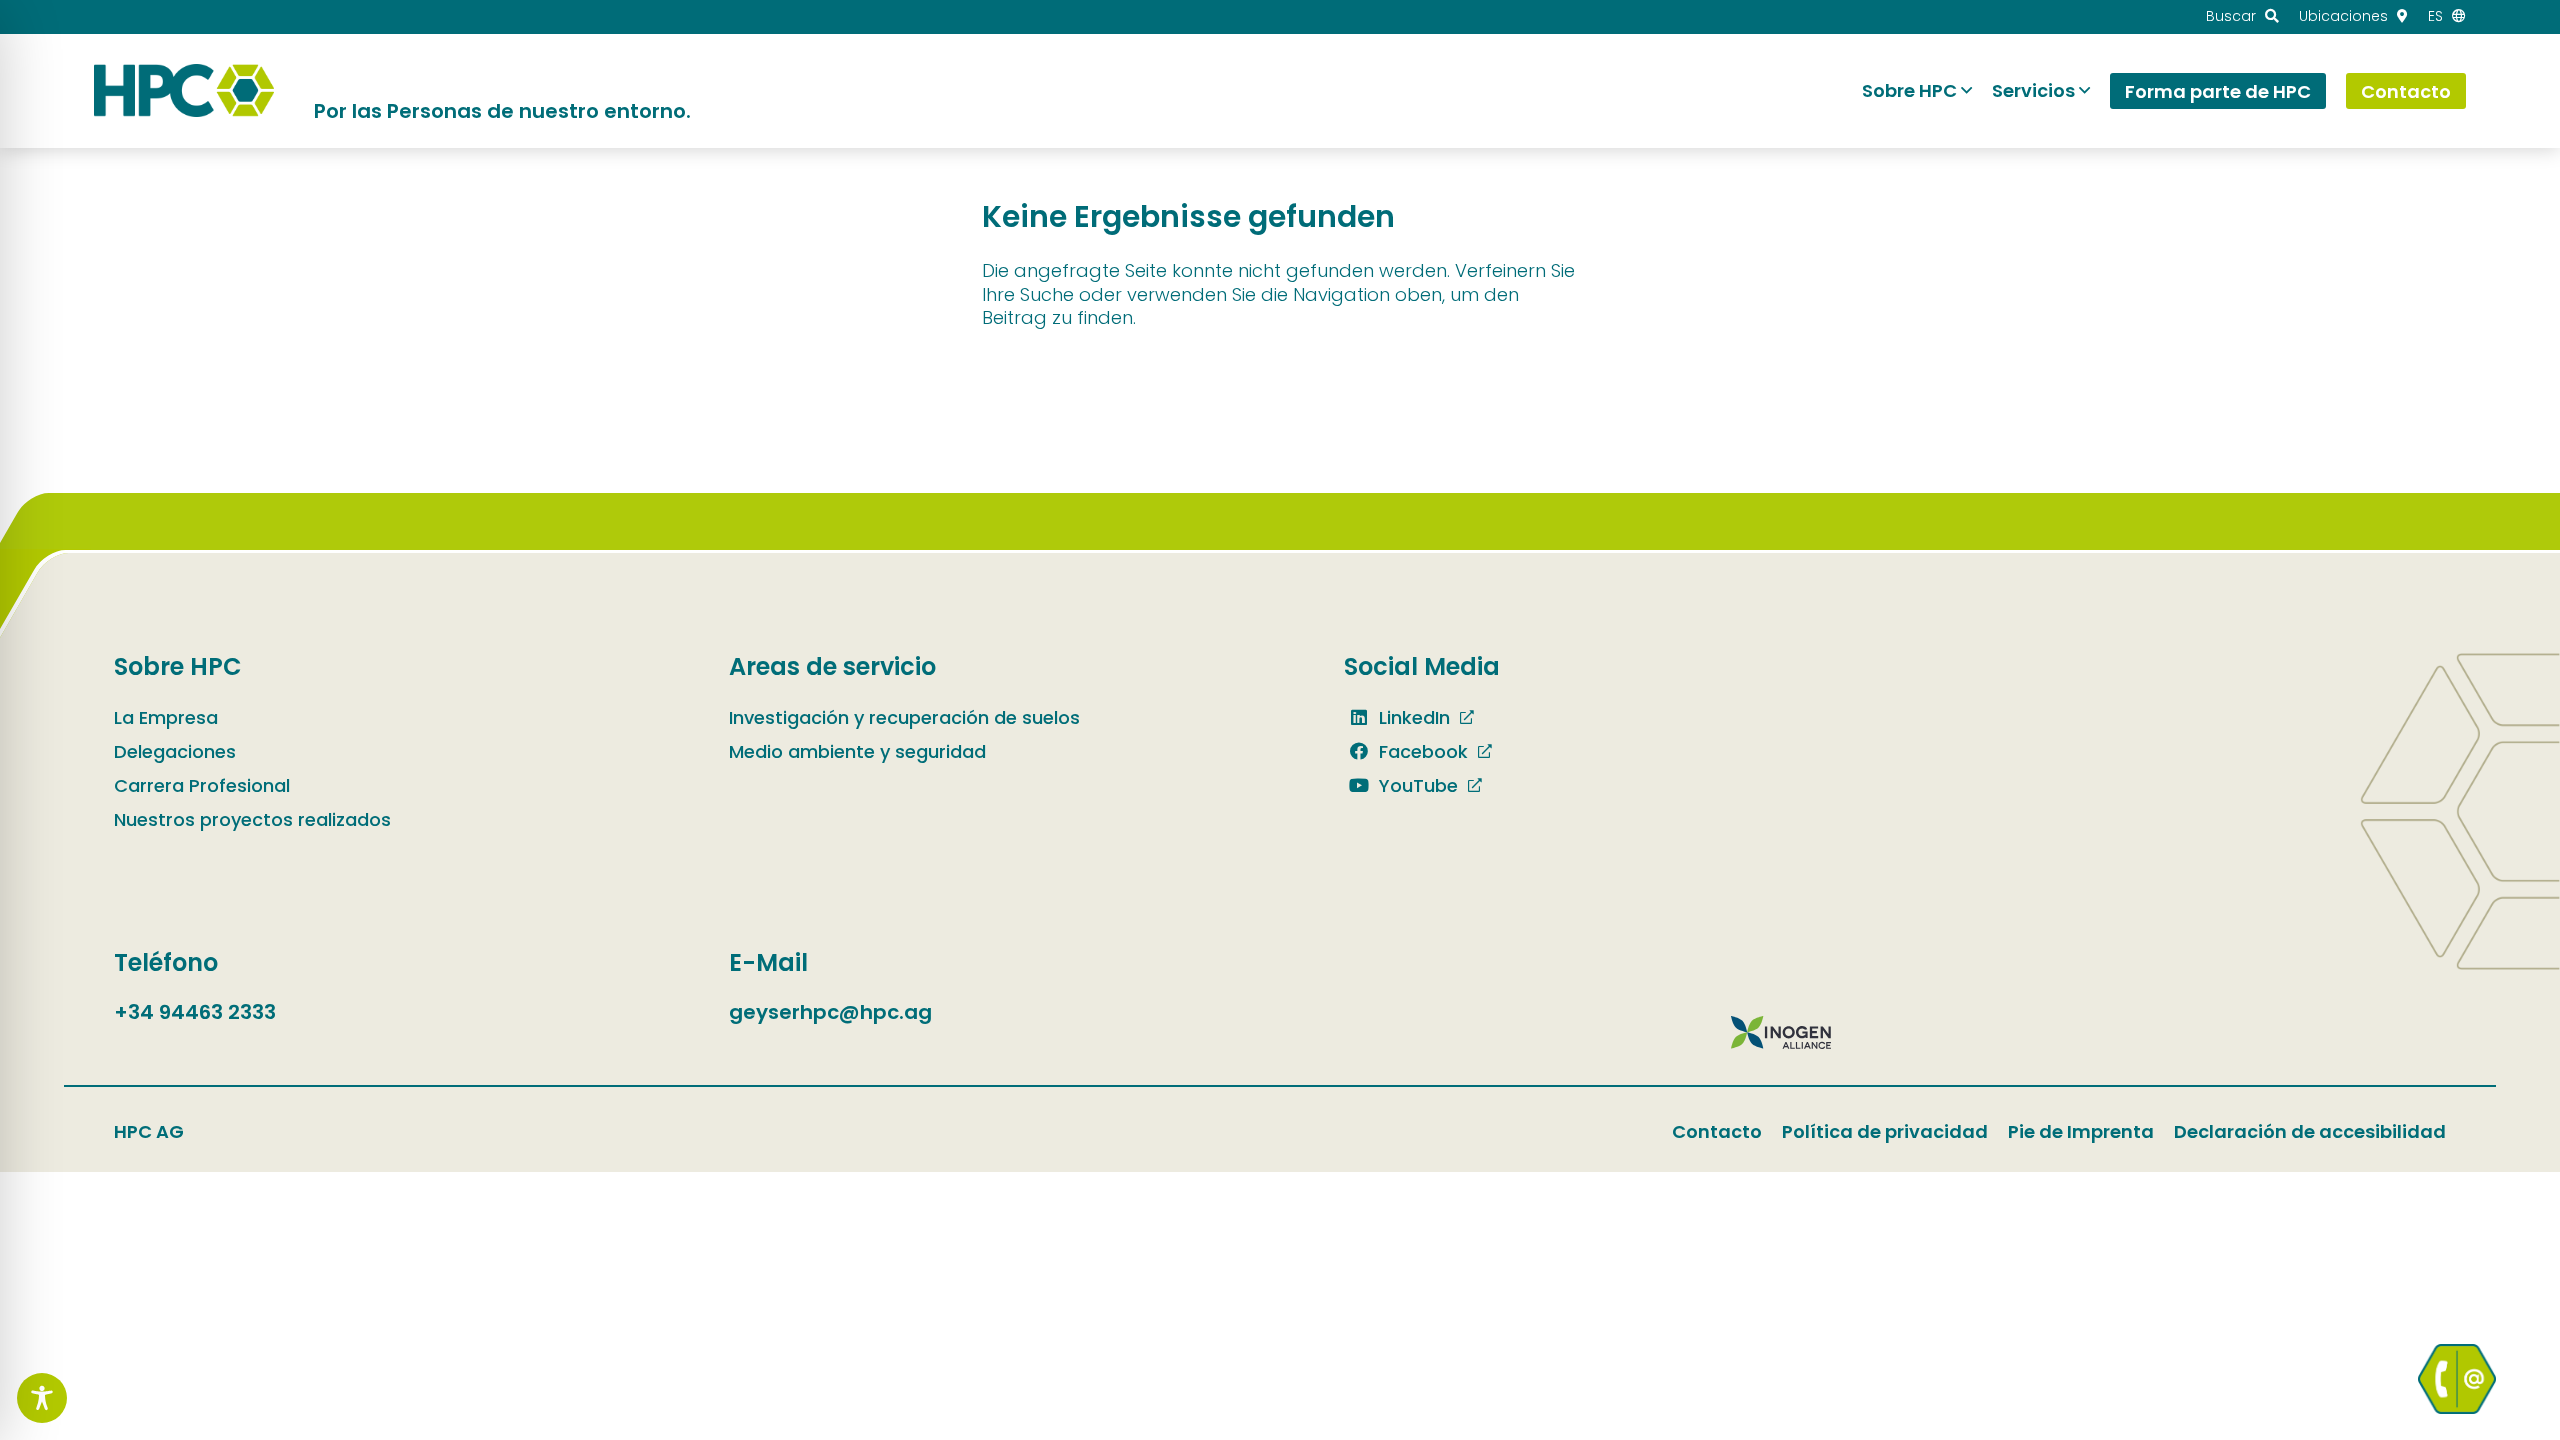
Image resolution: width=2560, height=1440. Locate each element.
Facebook (1421, 751)
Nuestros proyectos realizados (252, 819)
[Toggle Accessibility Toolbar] (42, 1398)
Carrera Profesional (202, 785)
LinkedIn (1412, 717)
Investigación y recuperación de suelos (904, 717)
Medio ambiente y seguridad (857, 751)
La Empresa (166, 717)
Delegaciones (175, 751)
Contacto (1717, 1131)
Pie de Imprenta (2081, 1131)
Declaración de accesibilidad (2310, 1131)
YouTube (1416, 785)
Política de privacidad (1885, 1131)
